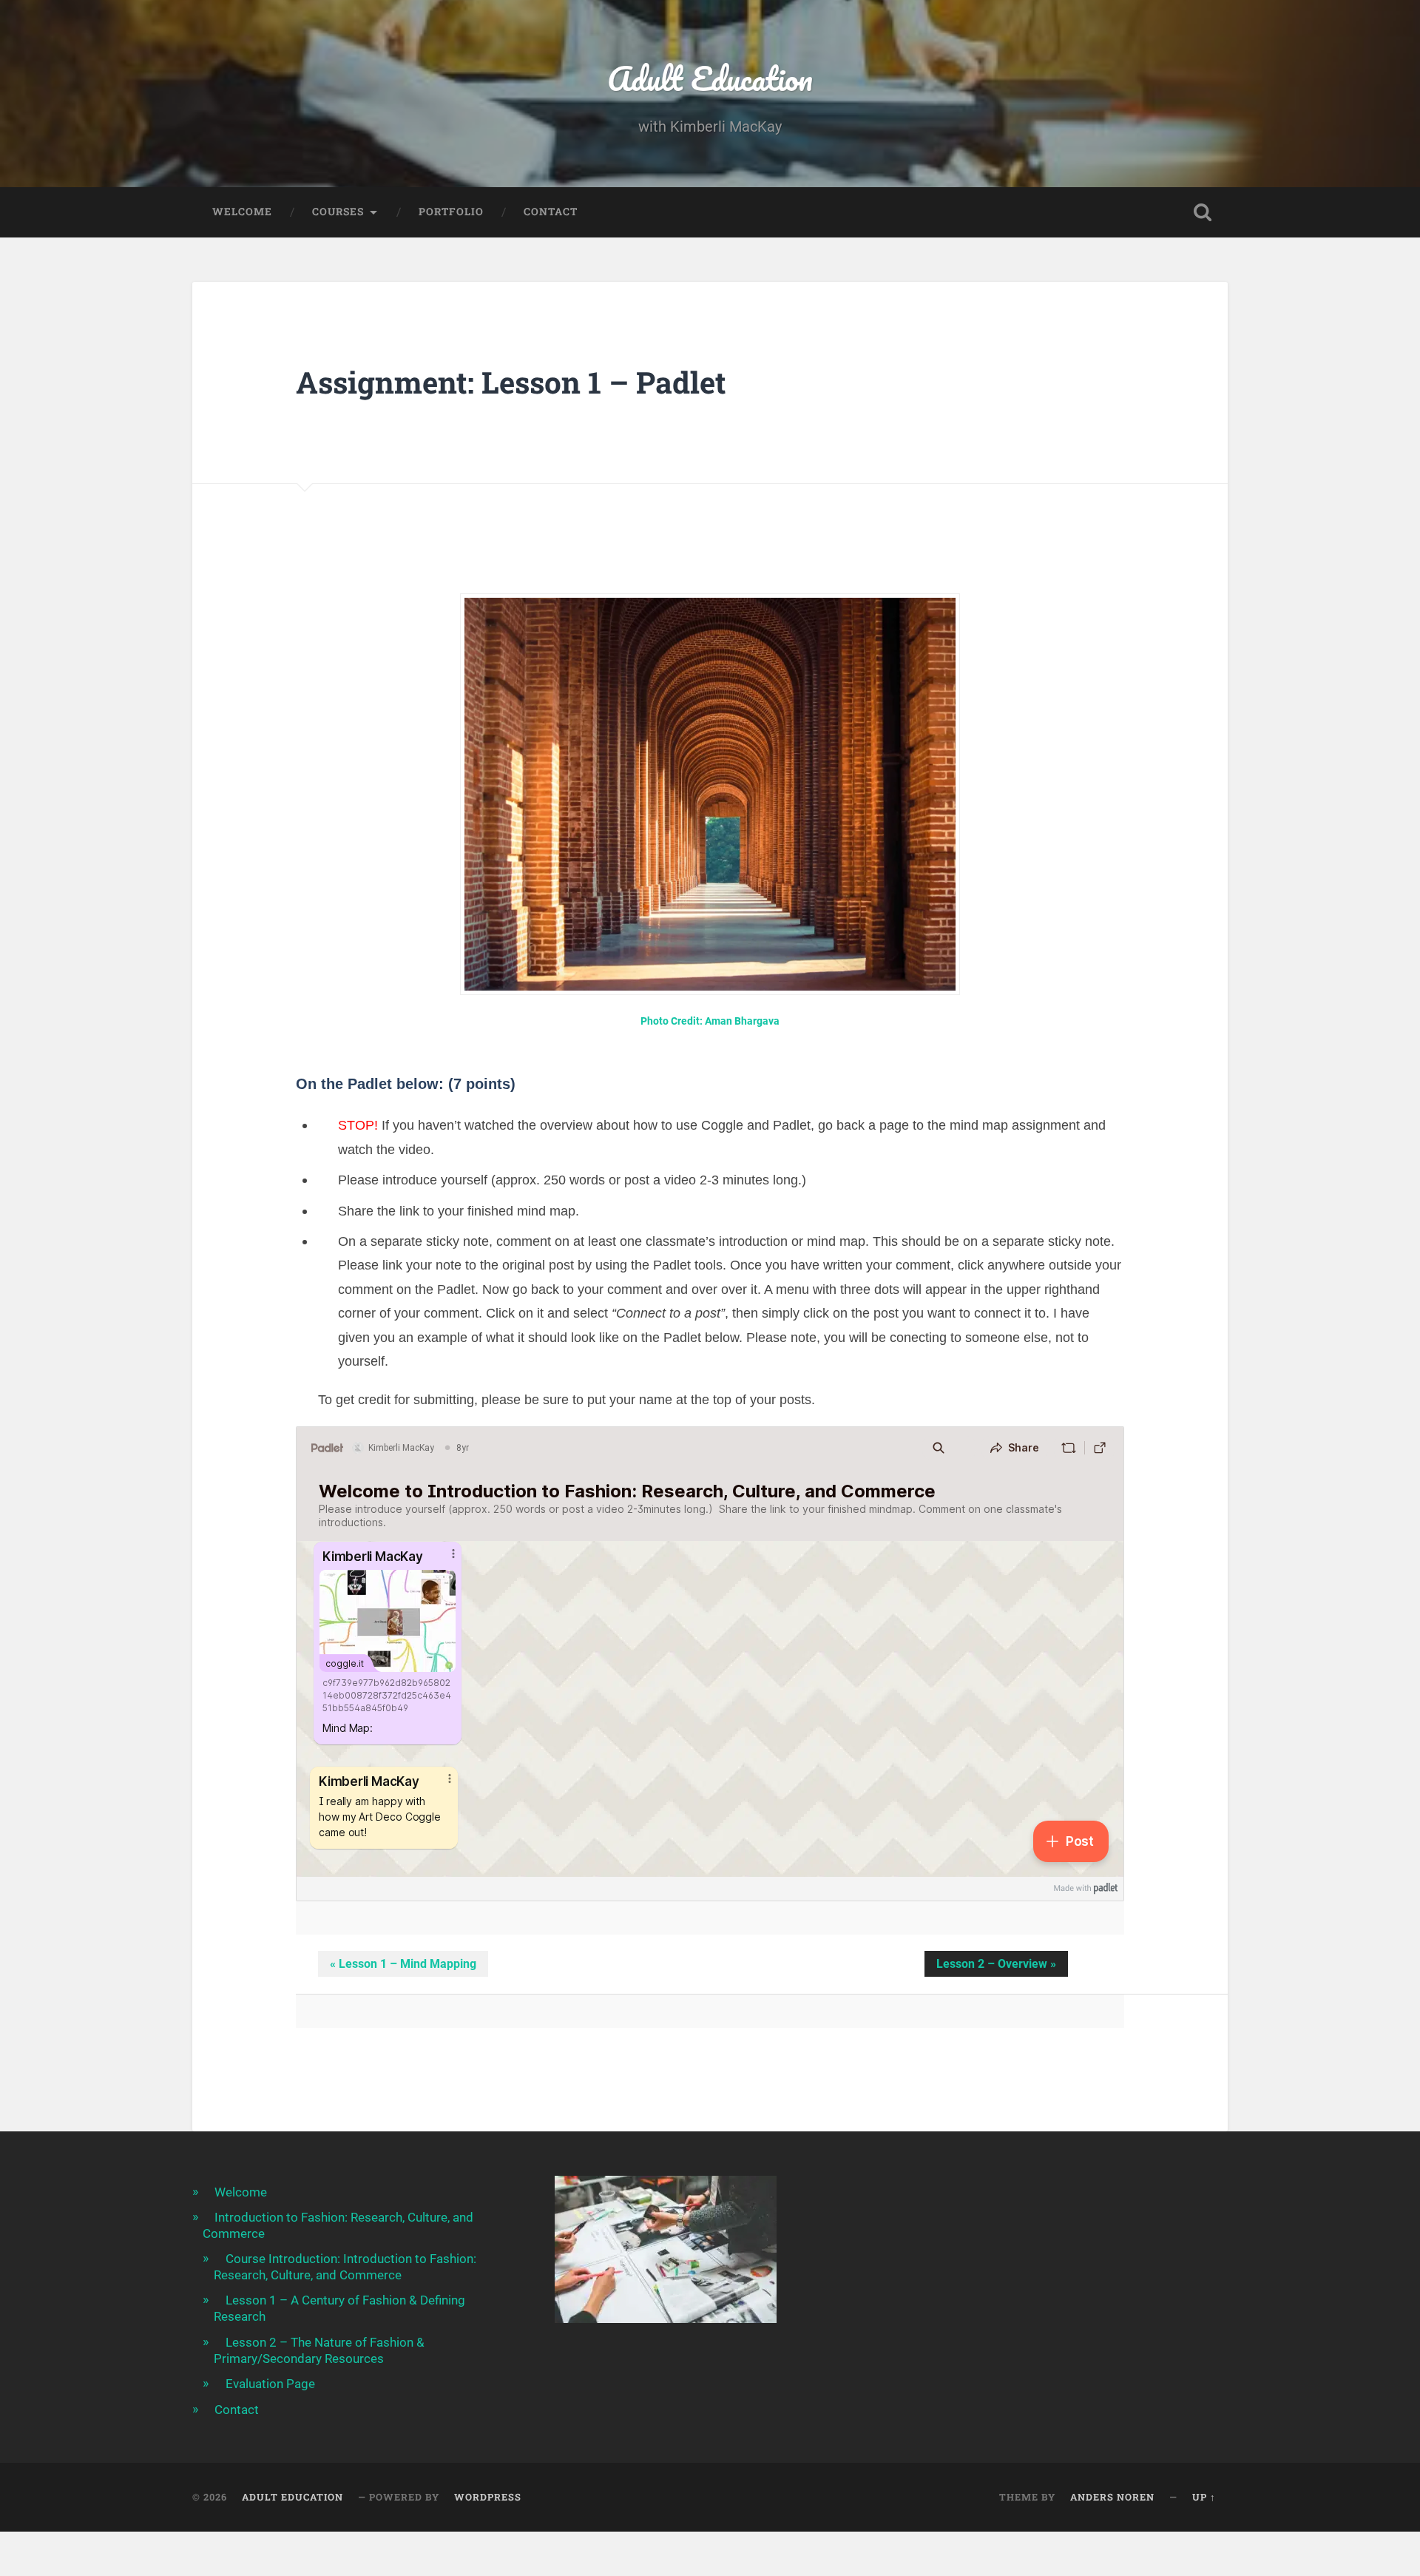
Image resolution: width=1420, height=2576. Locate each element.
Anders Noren (1112, 2497)
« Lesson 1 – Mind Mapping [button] (403, 1964)
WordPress (488, 2497)
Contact (551, 212)
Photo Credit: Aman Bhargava (710, 1021)
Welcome (242, 212)
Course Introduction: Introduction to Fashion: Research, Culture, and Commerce (345, 2267)
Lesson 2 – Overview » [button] (996, 1964)
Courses (338, 212)
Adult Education (710, 78)
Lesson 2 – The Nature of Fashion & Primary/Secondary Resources (319, 2350)
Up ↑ (1204, 2497)
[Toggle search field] (1203, 212)
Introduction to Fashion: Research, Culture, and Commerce (338, 2225)
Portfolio (451, 212)
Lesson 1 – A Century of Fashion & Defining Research (339, 2308)
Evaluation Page (270, 2384)
